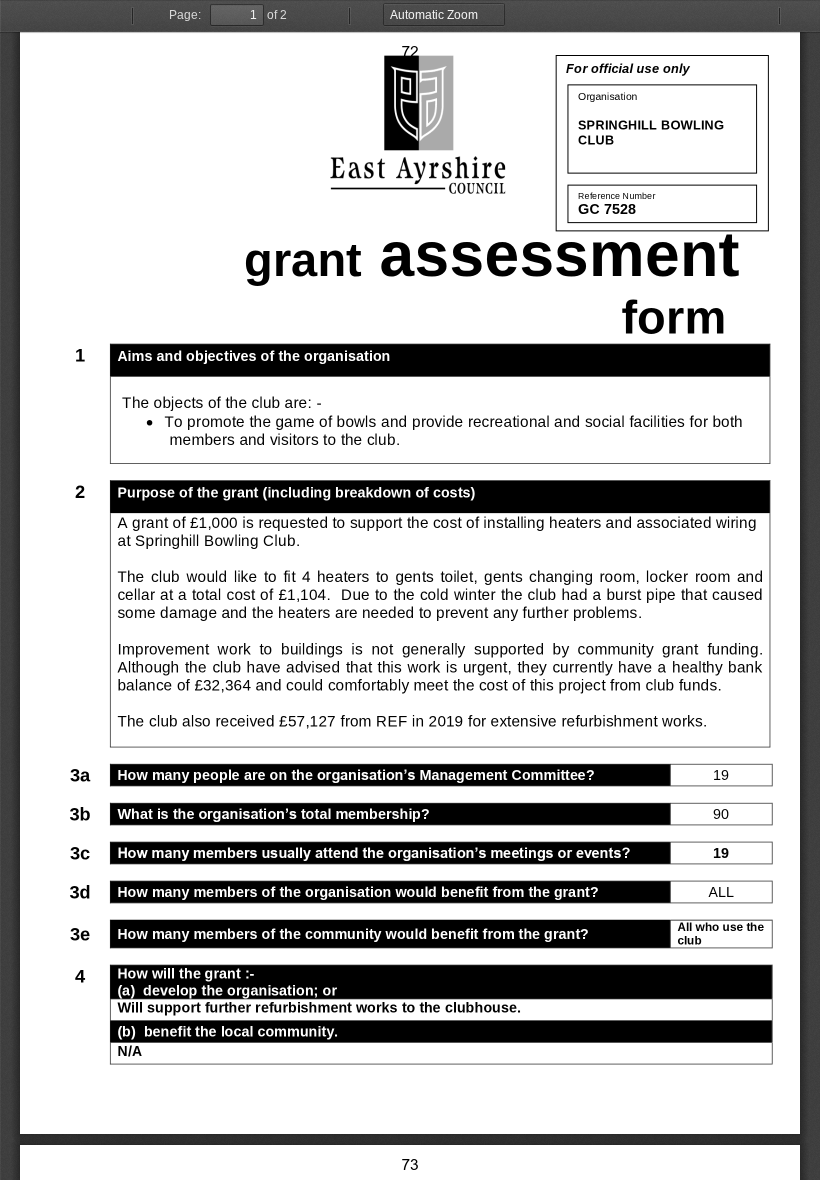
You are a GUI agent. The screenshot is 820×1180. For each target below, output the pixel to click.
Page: (185, 15)
